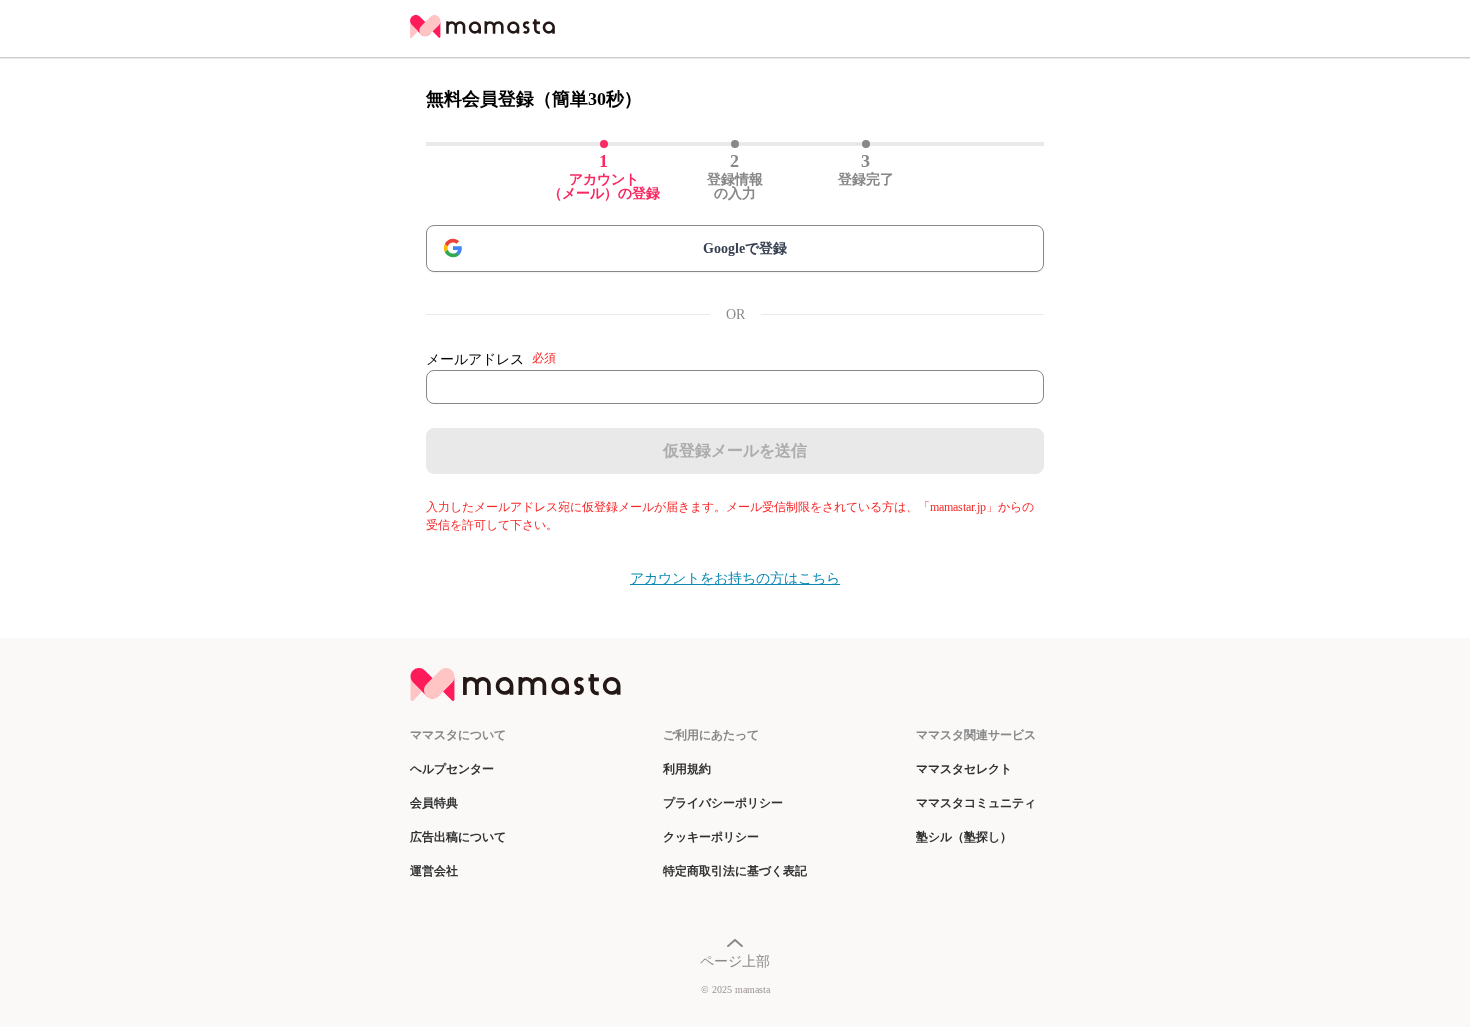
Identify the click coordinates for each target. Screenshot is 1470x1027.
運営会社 (434, 871)
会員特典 (434, 803)
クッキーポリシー (711, 837)
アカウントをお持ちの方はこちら (735, 578)
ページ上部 (735, 961)
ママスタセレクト (964, 769)
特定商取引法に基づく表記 (735, 871)
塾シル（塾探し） (964, 837)
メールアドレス (491, 359)
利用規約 (687, 769)
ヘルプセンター (452, 769)
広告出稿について (458, 837)
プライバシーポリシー (723, 803)
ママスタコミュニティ (976, 803)
